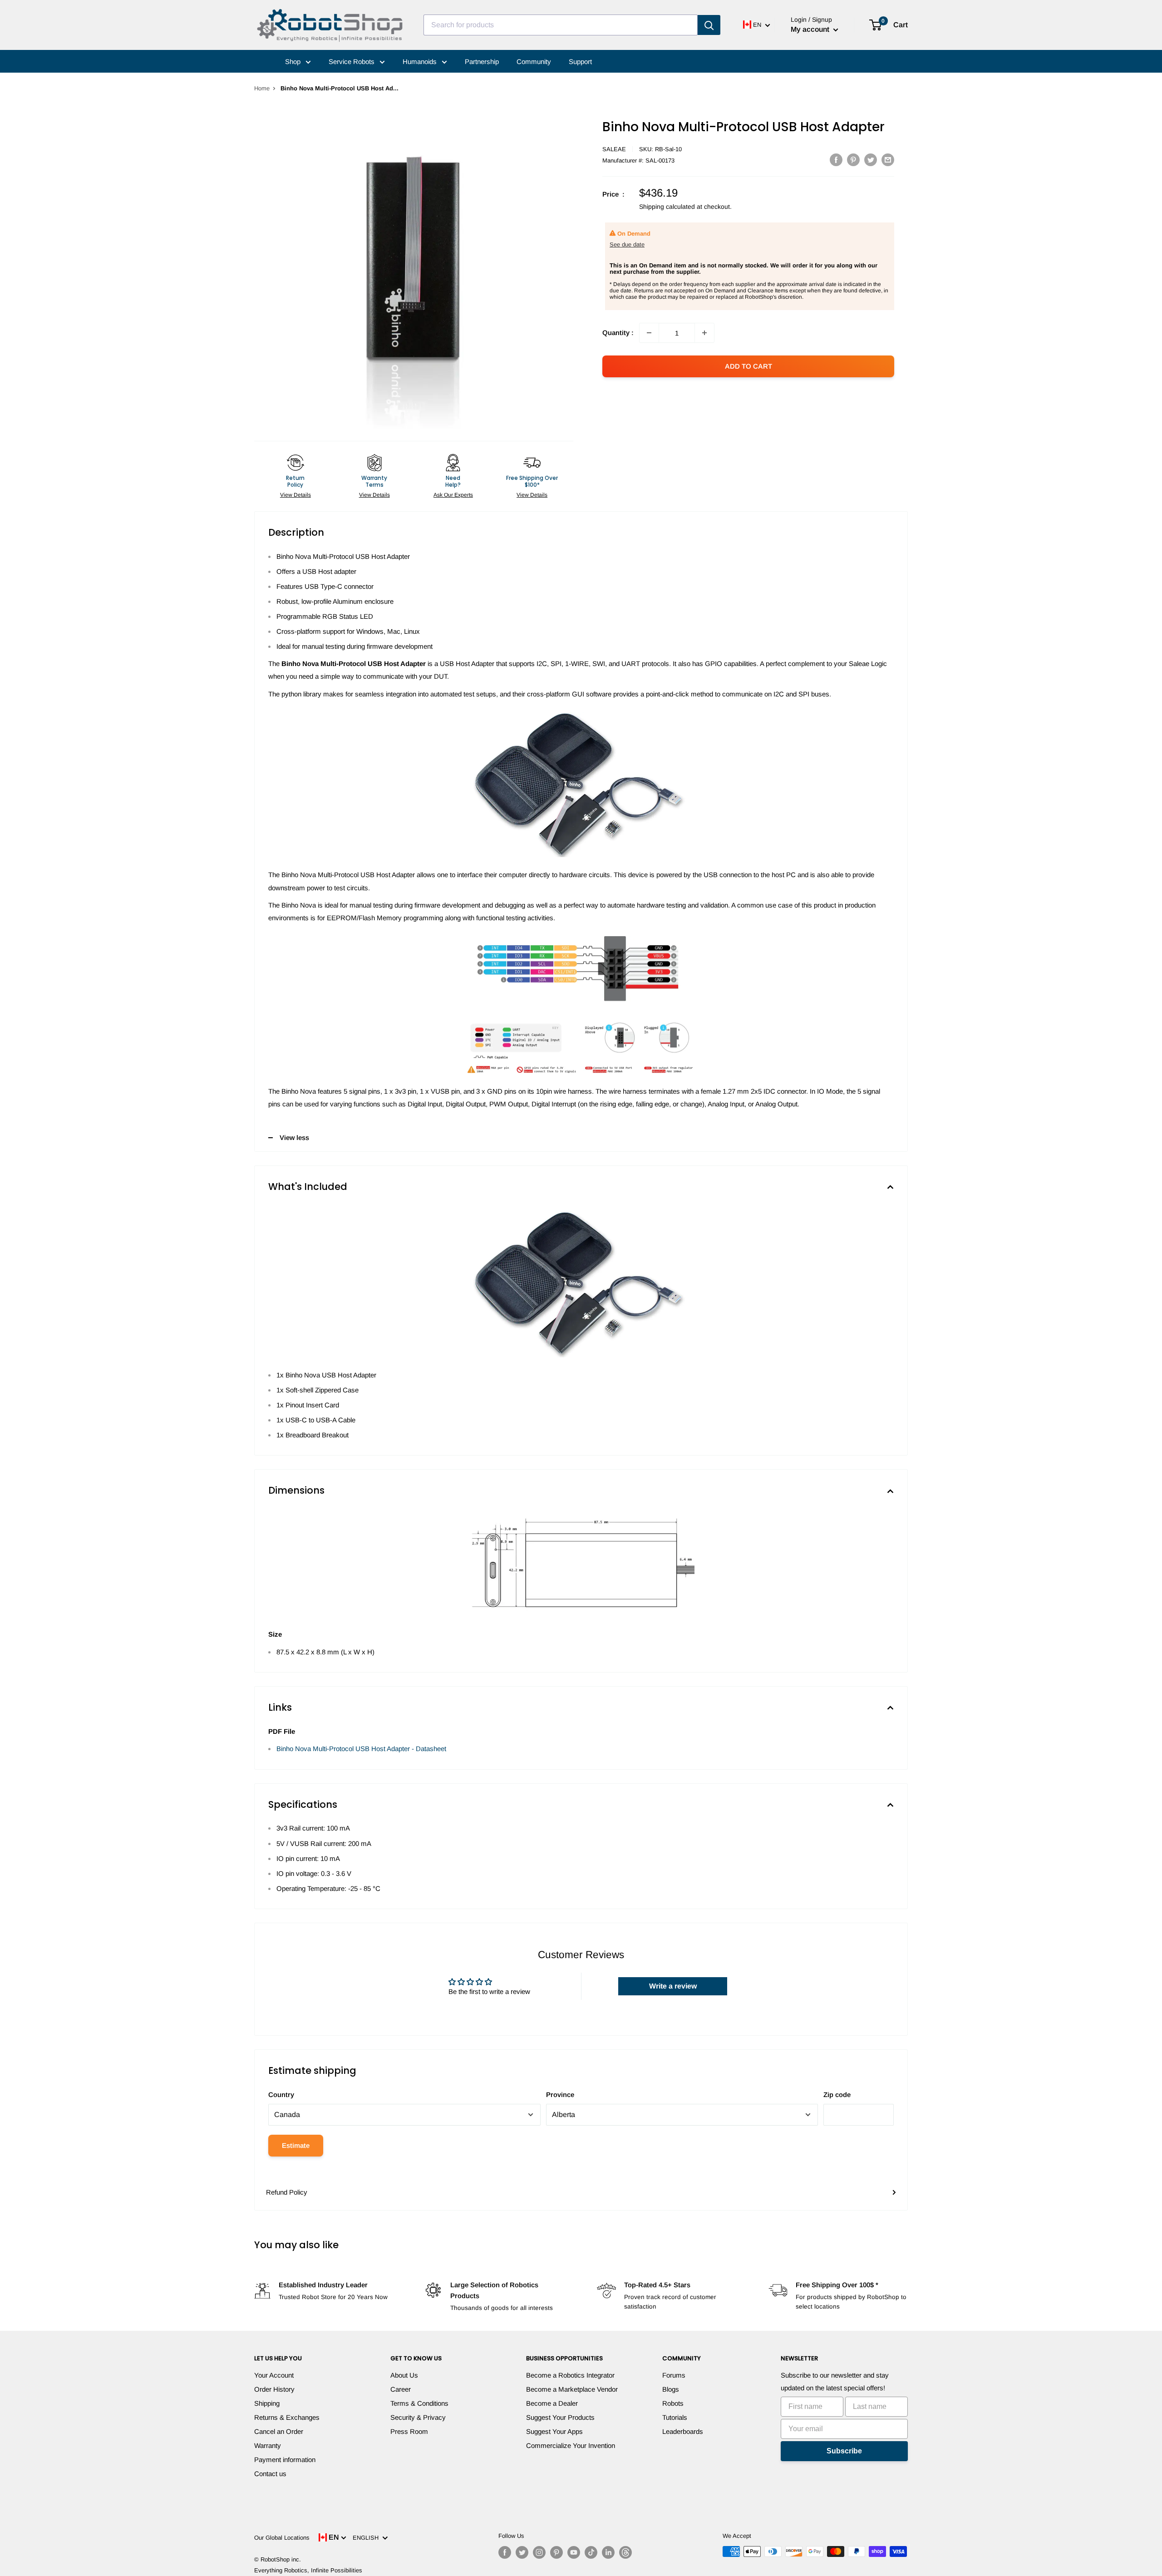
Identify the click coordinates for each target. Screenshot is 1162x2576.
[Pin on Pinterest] (853, 160)
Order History (274, 2389)
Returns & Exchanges (287, 2417)
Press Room (409, 2431)
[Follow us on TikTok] (591, 2552)
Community (534, 62)
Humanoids (421, 62)
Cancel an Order (279, 2431)
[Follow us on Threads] (625, 2552)
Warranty (268, 2445)
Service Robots (352, 62)
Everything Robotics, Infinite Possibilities (308, 2570)
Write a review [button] (673, 1986)
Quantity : (618, 333)
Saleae (614, 149)
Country (281, 2095)
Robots (673, 2403)
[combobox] (561, 25)
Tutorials (675, 2417)
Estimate (296, 2145)
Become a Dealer (552, 2403)
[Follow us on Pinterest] (556, 2552)
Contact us (270, 2474)
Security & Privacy (418, 2417)
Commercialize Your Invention (571, 2445)
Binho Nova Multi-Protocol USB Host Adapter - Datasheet (361, 1749)
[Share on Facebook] (836, 160)
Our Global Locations (282, 2538)
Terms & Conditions (419, 2403)
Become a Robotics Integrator (570, 2375)
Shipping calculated (667, 207)
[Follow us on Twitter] (522, 2552)
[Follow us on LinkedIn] (608, 2552)
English (367, 2538)
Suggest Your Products (560, 2417)
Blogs (671, 2389)
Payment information (285, 2460)
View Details (295, 495)
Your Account (274, 2375)
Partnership (482, 62)
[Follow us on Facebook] (505, 2552)
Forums (674, 2375)
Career (401, 2389)
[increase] (704, 333)
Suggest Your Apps (554, 2431)
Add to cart (748, 366)
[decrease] (649, 333)
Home (262, 88)
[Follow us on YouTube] (574, 2552)
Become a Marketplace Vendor (572, 2389)
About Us (404, 2375)
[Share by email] (888, 160)
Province (560, 2095)
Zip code (837, 2095)
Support (580, 62)
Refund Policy (287, 2192)
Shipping (267, 2403)
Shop (294, 62)
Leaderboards (683, 2431)
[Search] (709, 25)
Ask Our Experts (453, 495)
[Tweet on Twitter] (871, 160)
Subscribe (844, 2451)
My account (811, 29)
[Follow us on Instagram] (539, 2552)
